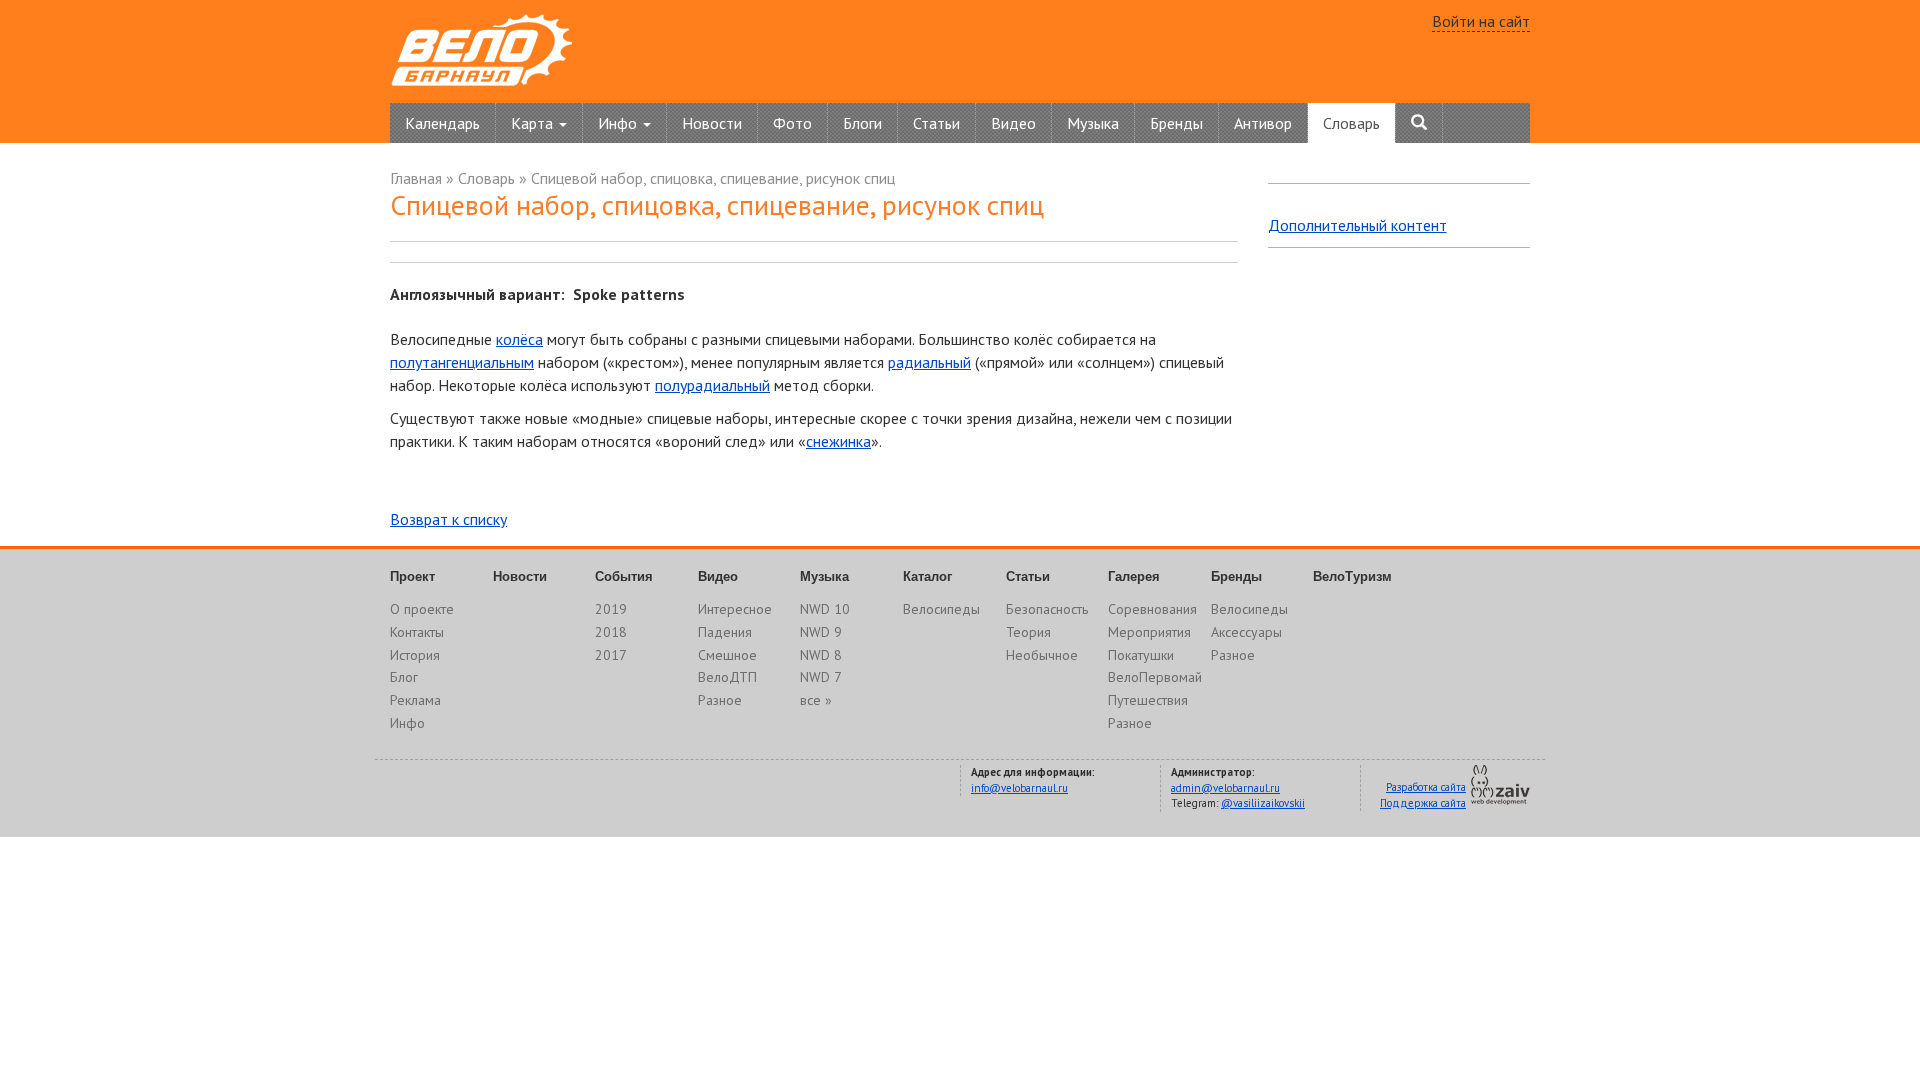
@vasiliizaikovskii (1263, 803)
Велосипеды (941, 609)
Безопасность (1047, 609)
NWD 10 (825, 609)
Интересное (735, 609)
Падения (725, 632)
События (624, 576)
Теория (1028, 632)
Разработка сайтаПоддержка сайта (1423, 795)
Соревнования (1152, 609)
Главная (416, 178)
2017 (611, 655)
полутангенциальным (462, 362)
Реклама (415, 700)
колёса (519, 339)
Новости (712, 123)
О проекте (422, 609)
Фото (792, 123)
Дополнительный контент (1357, 225)
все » (816, 700)
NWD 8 (821, 655)
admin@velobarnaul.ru (1225, 788)
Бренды (1176, 123)
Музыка (1093, 123)
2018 (611, 632)
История (415, 655)
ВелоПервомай (1155, 677)
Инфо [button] (619, 123)
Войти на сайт (1481, 21)
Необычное (1042, 655)
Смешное (727, 655)
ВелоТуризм (1352, 576)
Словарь (1351, 123)
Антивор (1263, 123)
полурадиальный (712, 385)
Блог (404, 677)
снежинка (838, 441)
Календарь (442, 123)
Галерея (1134, 576)
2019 (611, 609)
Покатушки (1141, 655)
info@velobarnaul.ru (1019, 788)
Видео (1013, 123)
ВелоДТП (727, 677)
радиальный (929, 362)
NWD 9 (821, 632)
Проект (412, 576)
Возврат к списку (448, 519)
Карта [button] (534, 123)
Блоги (862, 123)
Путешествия (1148, 700)
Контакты (417, 632)
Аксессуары (1246, 632)
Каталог (927, 576)
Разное (720, 700)
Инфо (407, 723)
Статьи (936, 123)
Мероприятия (1149, 632)
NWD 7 (821, 677)
